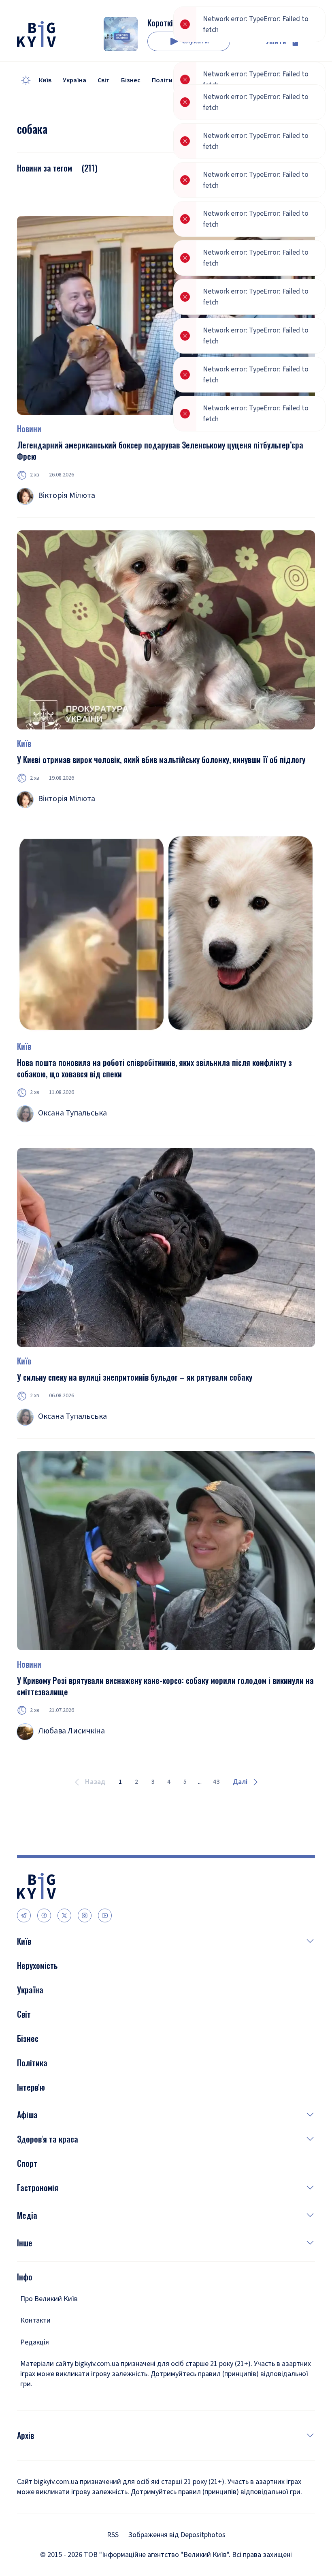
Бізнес (131, 80)
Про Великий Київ (49, 2299)
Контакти (35, 2320)
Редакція (35, 2342)
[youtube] (105, 1915)
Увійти (276, 42)
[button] (173, 1941)
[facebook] (44, 1915)
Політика (166, 80)
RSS (113, 2535)
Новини (29, 429)
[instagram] (85, 1915)
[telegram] (24, 1915)
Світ (104, 80)
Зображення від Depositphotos (177, 2535)
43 (216, 1782)
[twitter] (64, 1915)
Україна (74, 80)
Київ (45, 80)
